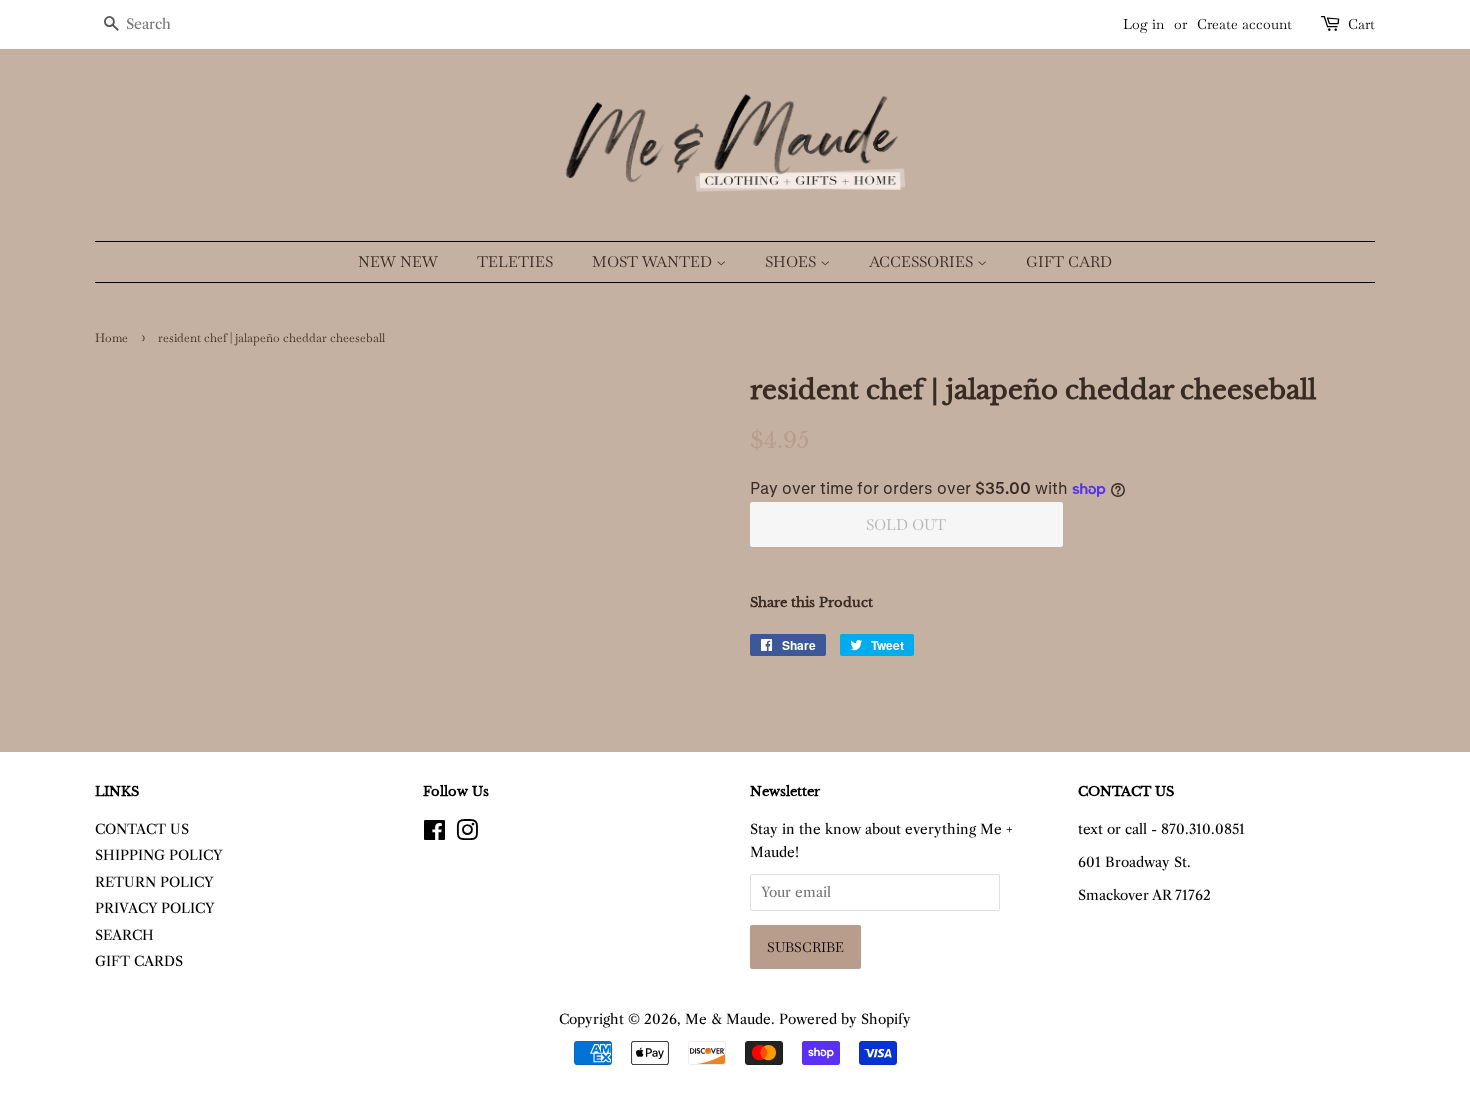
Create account (1244, 24)
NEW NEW (398, 261)
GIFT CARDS (139, 961)
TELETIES (515, 261)
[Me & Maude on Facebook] (434, 834)
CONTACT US (142, 829)
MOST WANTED (654, 261)
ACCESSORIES (923, 261)
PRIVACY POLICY (155, 908)
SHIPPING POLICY (159, 855)
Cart (1361, 24)
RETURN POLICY (154, 882)
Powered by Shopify (845, 1019)
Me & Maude (728, 1019)
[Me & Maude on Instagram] (467, 834)
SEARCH (124, 935)
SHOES (792, 261)
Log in (1143, 24)
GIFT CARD (1069, 261)
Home (111, 338)
